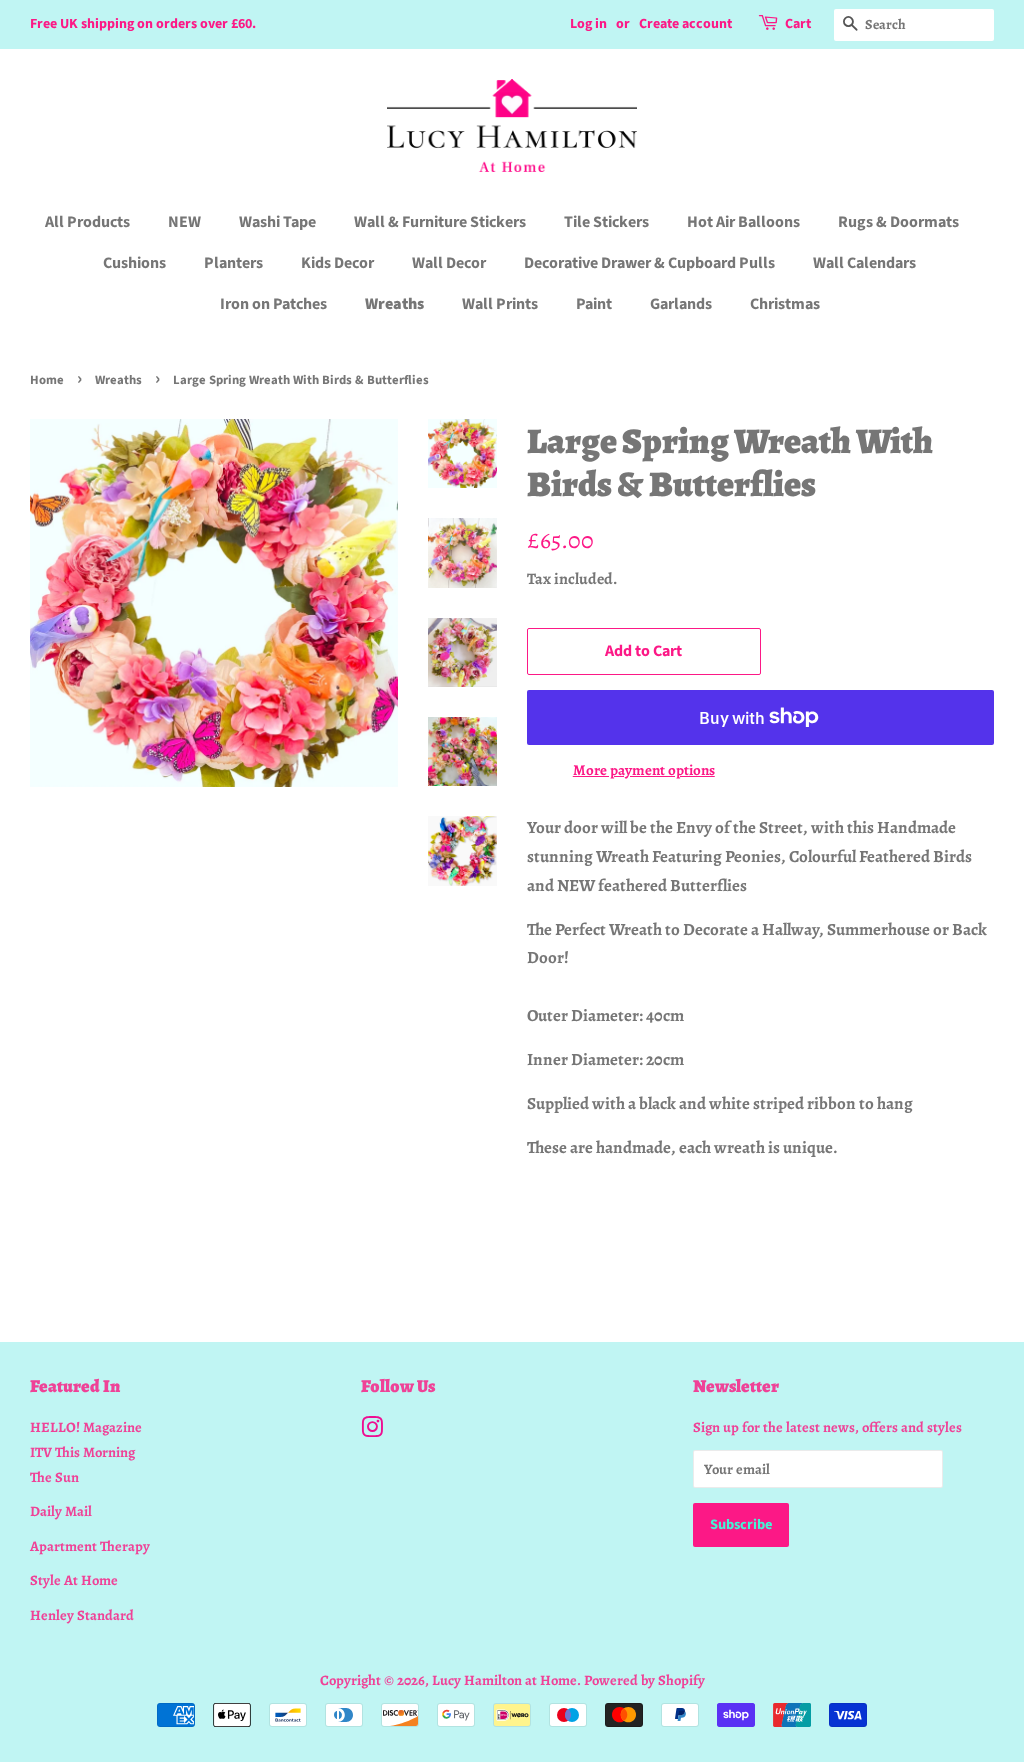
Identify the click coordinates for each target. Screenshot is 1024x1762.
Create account (685, 24)
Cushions (134, 263)
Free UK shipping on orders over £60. (143, 24)
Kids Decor (337, 263)
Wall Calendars (864, 263)
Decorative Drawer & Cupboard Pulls (649, 263)
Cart (798, 24)
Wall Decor (449, 263)
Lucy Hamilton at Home (504, 1680)
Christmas (785, 304)
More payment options (644, 770)
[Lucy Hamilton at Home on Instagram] (372, 1431)
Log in (588, 24)
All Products (87, 222)
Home (47, 380)
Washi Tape (277, 222)
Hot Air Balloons (743, 222)
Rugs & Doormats (898, 222)
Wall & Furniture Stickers (440, 222)
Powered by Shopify (644, 1680)
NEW (184, 222)
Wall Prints (500, 304)
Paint (594, 304)
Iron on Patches (273, 304)
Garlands (681, 304)
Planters (233, 263)
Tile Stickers (606, 222)
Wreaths (394, 304)
